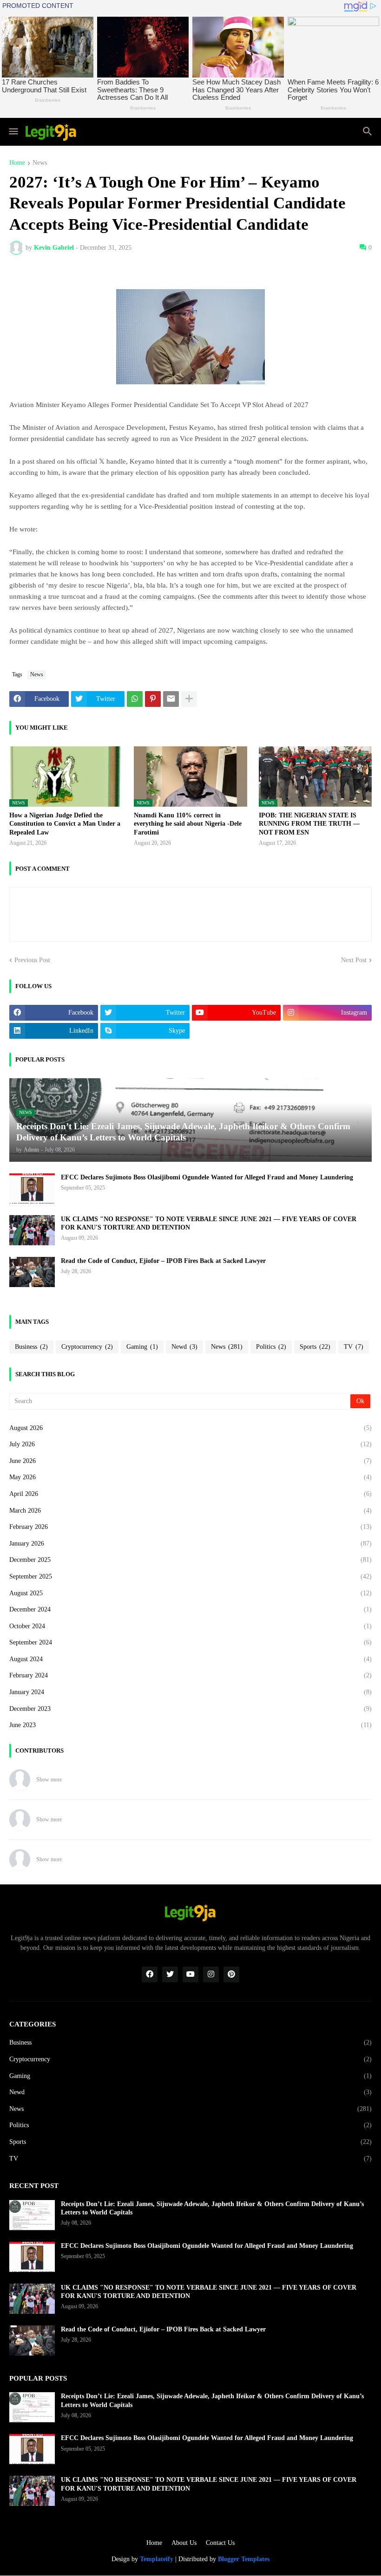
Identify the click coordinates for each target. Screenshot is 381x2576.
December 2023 (190, 1709)
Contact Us (220, 2543)
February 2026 (190, 1527)
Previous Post (32, 960)
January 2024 (190, 1692)
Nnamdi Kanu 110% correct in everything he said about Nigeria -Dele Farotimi (188, 824)
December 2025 (190, 1560)
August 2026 (190, 1428)
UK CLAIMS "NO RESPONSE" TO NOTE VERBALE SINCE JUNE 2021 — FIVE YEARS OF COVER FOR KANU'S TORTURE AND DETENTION (209, 1223)
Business (31, 1347)
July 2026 (190, 1444)
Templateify (157, 2559)
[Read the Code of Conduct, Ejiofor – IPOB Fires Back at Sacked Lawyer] (32, 1272)
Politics (271, 1347)
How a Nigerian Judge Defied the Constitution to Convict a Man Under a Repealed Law (65, 824)
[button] (13, 132)
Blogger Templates (244, 2559)
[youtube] (190, 1974)
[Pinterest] (153, 699)
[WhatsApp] (135, 699)
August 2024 (190, 1659)
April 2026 (190, 1494)
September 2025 (190, 1576)
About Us (184, 2543)
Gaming (142, 1347)
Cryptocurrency (87, 1347)
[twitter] (170, 1974)
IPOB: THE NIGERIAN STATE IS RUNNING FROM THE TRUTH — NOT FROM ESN (309, 824)
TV (354, 1347)
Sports (315, 1347)
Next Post (354, 960)
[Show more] (189, 699)
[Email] (171, 699)
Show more (49, 1780)
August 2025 (190, 1593)
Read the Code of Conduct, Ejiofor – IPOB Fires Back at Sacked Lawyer (163, 1261)
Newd (184, 1347)
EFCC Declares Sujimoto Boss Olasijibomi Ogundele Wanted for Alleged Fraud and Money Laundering (207, 1177)
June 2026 (190, 1461)
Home (17, 163)
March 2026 (190, 1511)
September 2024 (190, 1642)
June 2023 (190, 1725)
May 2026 (190, 1477)
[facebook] (150, 1974)
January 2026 (190, 1544)
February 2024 (190, 1675)
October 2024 (190, 1626)
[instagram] (211, 1974)
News (40, 163)
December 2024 (190, 1609)
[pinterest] (231, 1974)
